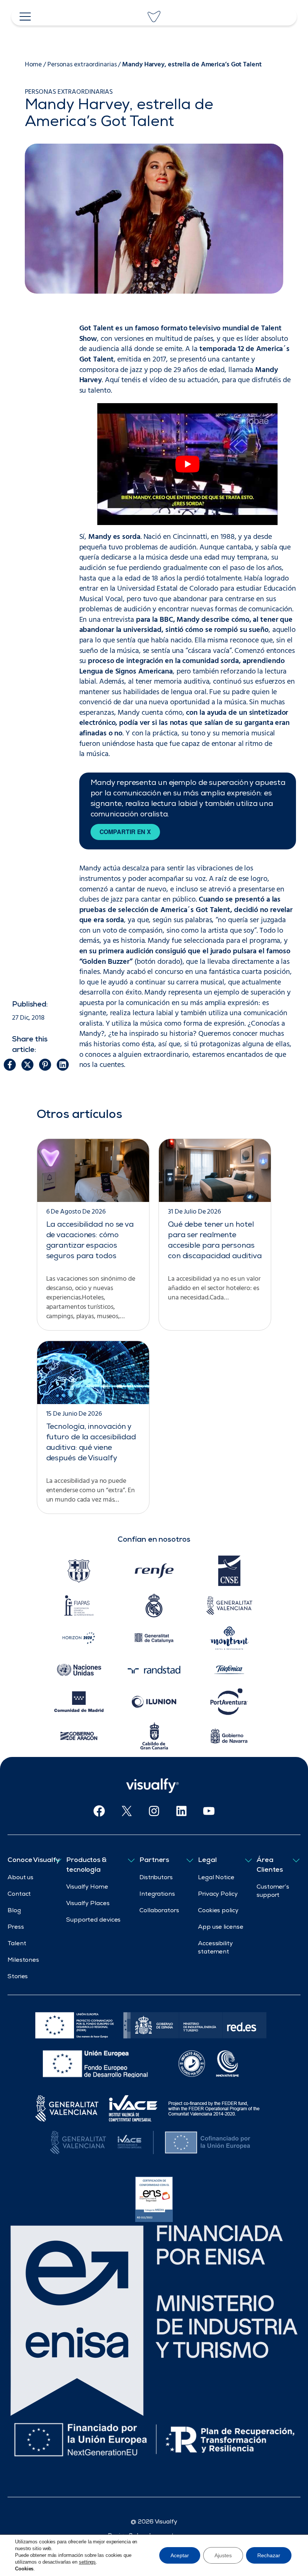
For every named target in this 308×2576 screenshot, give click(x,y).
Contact (19, 1895)
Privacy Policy (218, 1895)
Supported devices (93, 1920)
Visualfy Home (87, 1887)
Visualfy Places (88, 1904)
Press (16, 1928)
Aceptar (180, 2555)
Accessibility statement (215, 1948)
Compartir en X (125, 832)
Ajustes (223, 2555)
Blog (14, 1911)
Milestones (23, 1961)
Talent (17, 1944)
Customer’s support (273, 1892)
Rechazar (269, 2555)
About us (20, 1878)
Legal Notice (216, 1878)
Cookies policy (218, 1911)
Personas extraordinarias (82, 65)
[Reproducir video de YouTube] (188, 464)
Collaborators (159, 1911)
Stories (18, 1977)
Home (33, 65)
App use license (221, 1928)
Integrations (157, 1895)
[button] (10, 1065)
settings (87, 2562)
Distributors (156, 1878)
